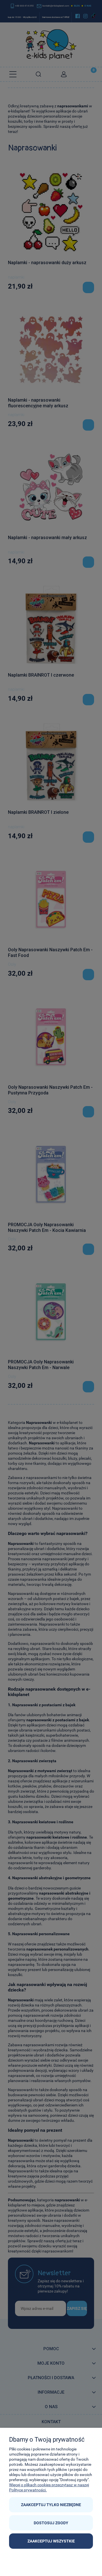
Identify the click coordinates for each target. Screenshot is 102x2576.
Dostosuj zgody (51, 2523)
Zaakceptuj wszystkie (51, 2541)
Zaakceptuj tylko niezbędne (51, 2505)
